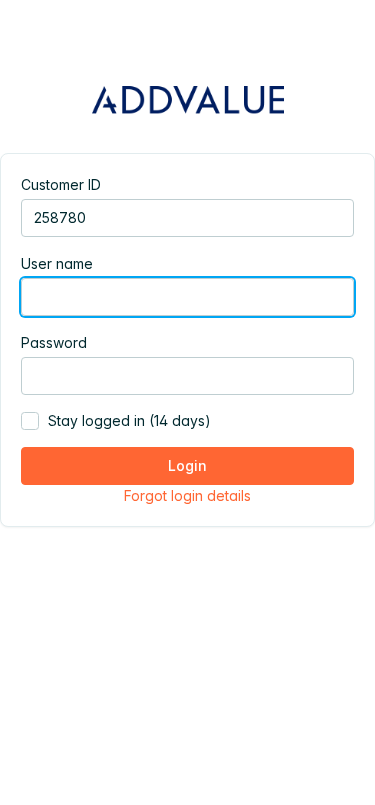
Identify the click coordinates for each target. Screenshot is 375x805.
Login (187, 465)
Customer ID (61, 184)
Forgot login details (187, 495)
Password (54, 342)
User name (57, 263)
